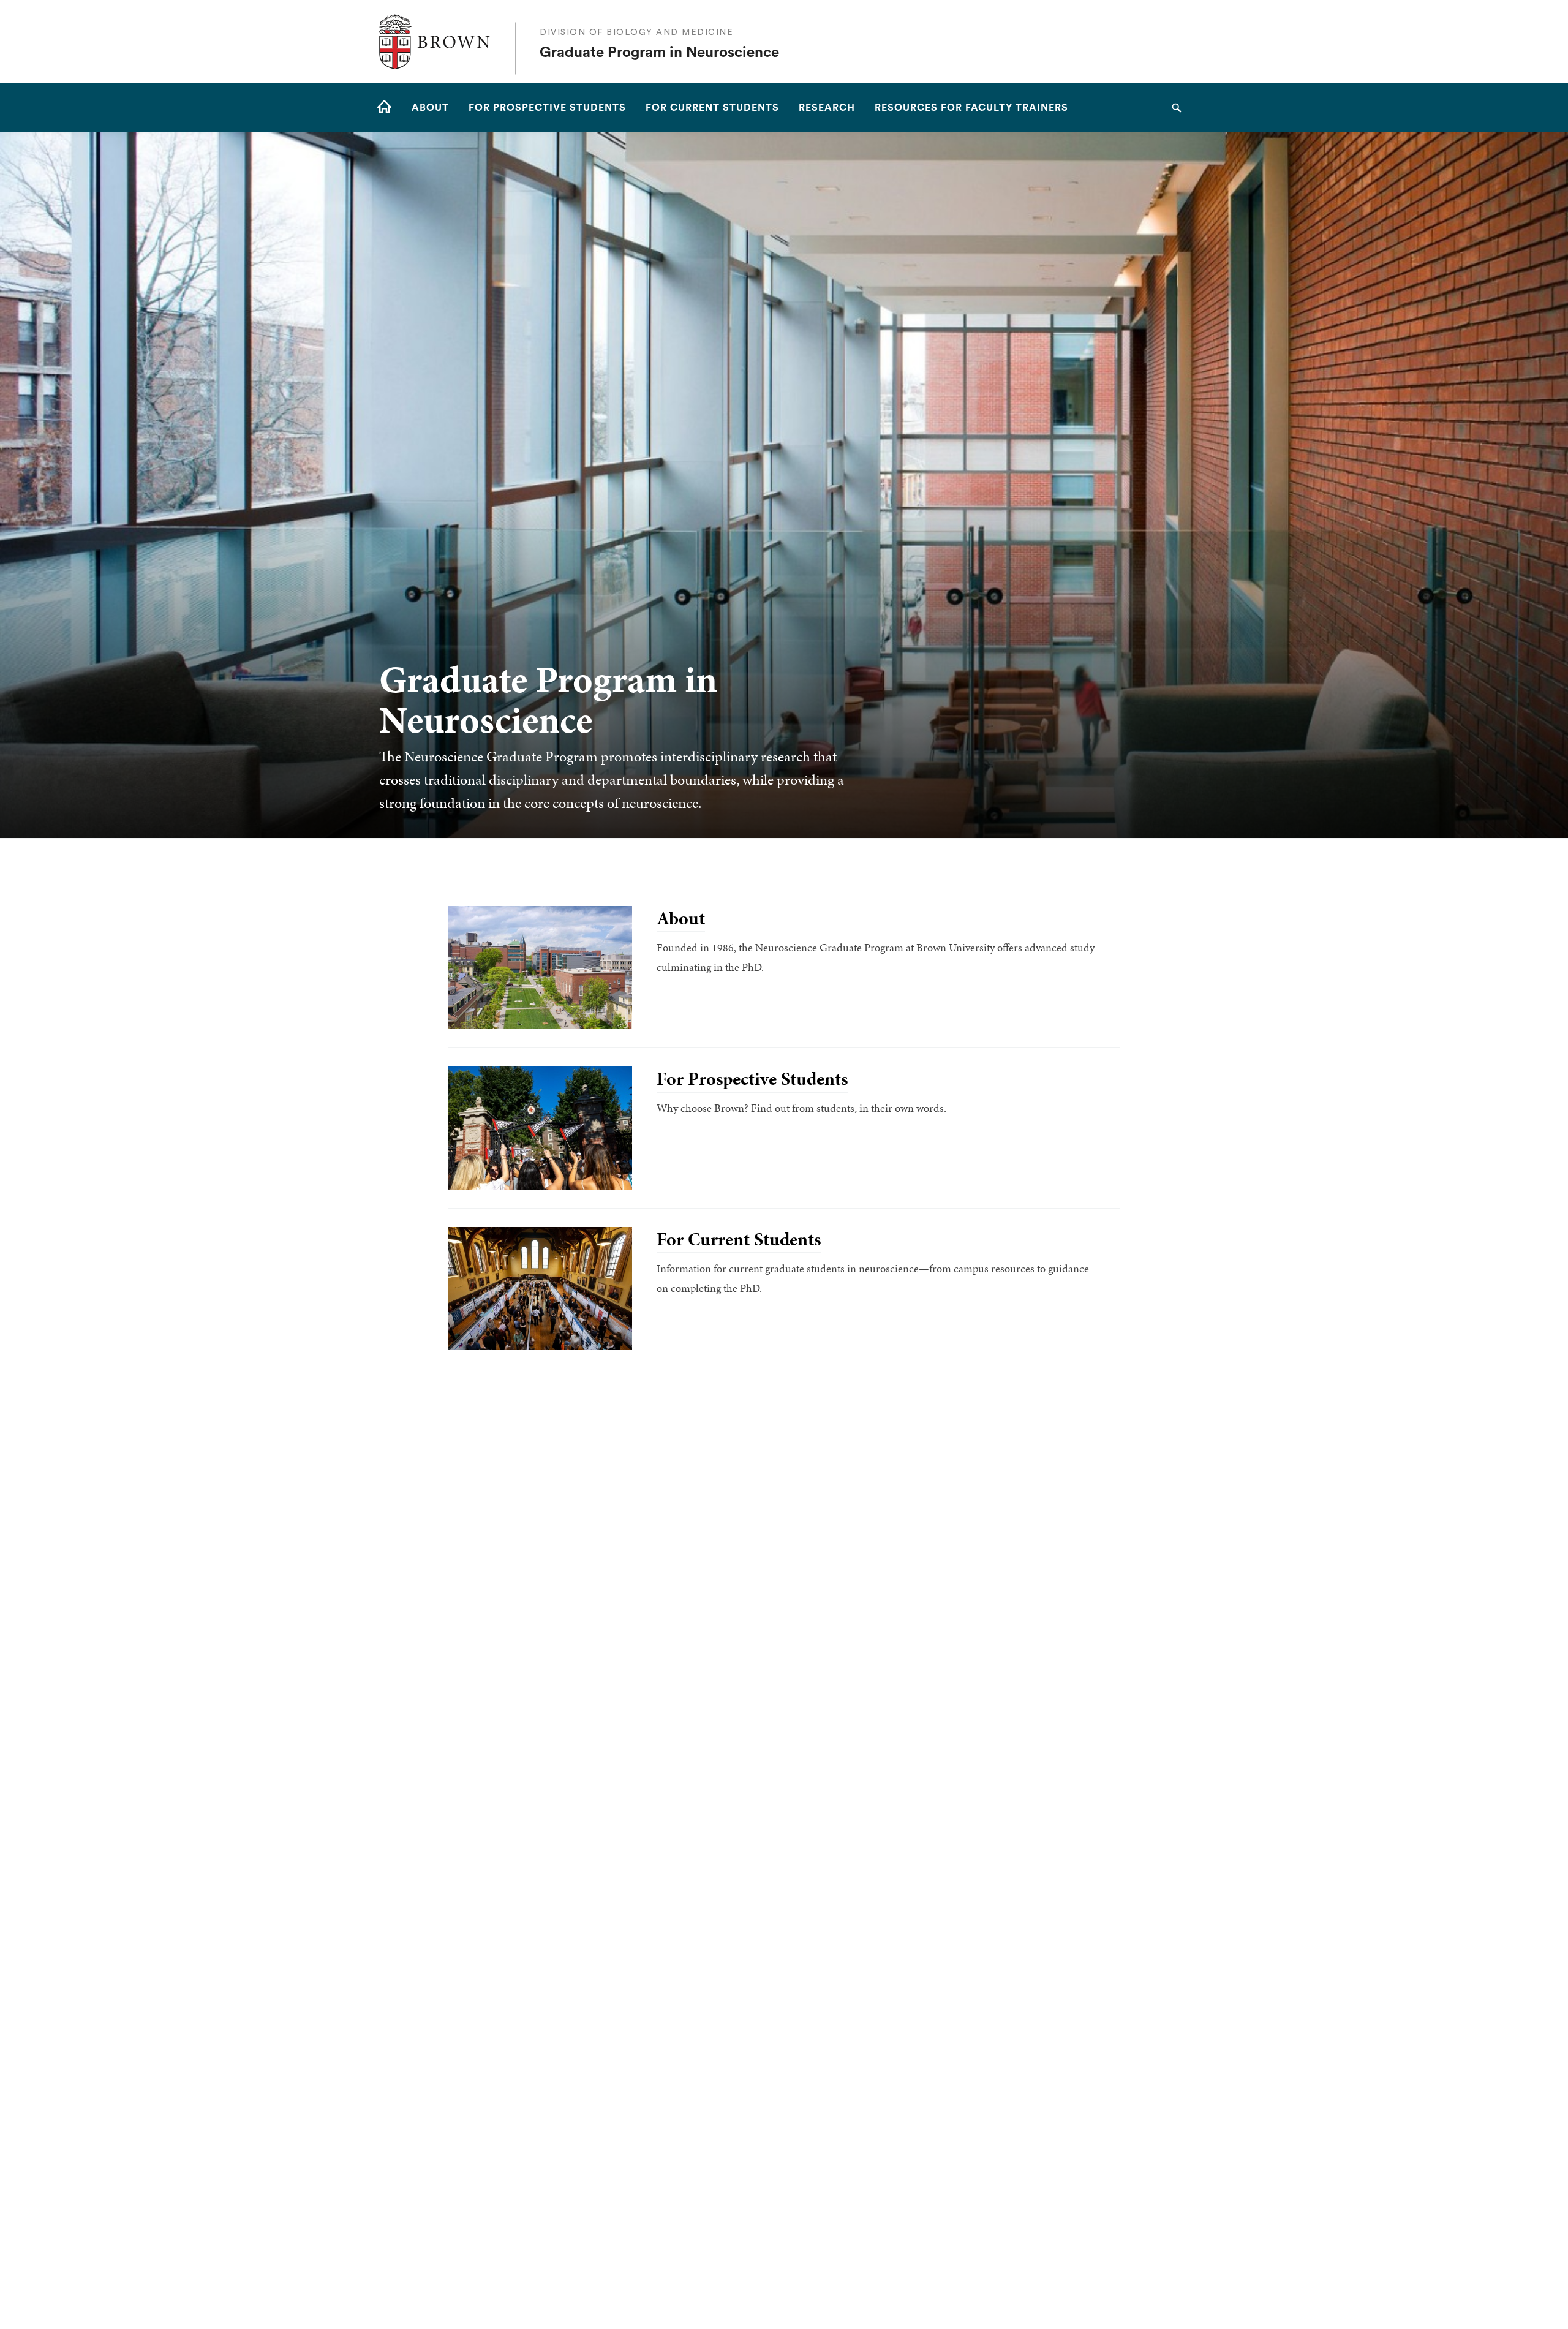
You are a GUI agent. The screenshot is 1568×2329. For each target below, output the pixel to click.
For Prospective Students (752, 1079)
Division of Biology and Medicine (636, 32)
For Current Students (739, 1239)
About (681, 918)
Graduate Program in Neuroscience (659, 53)
